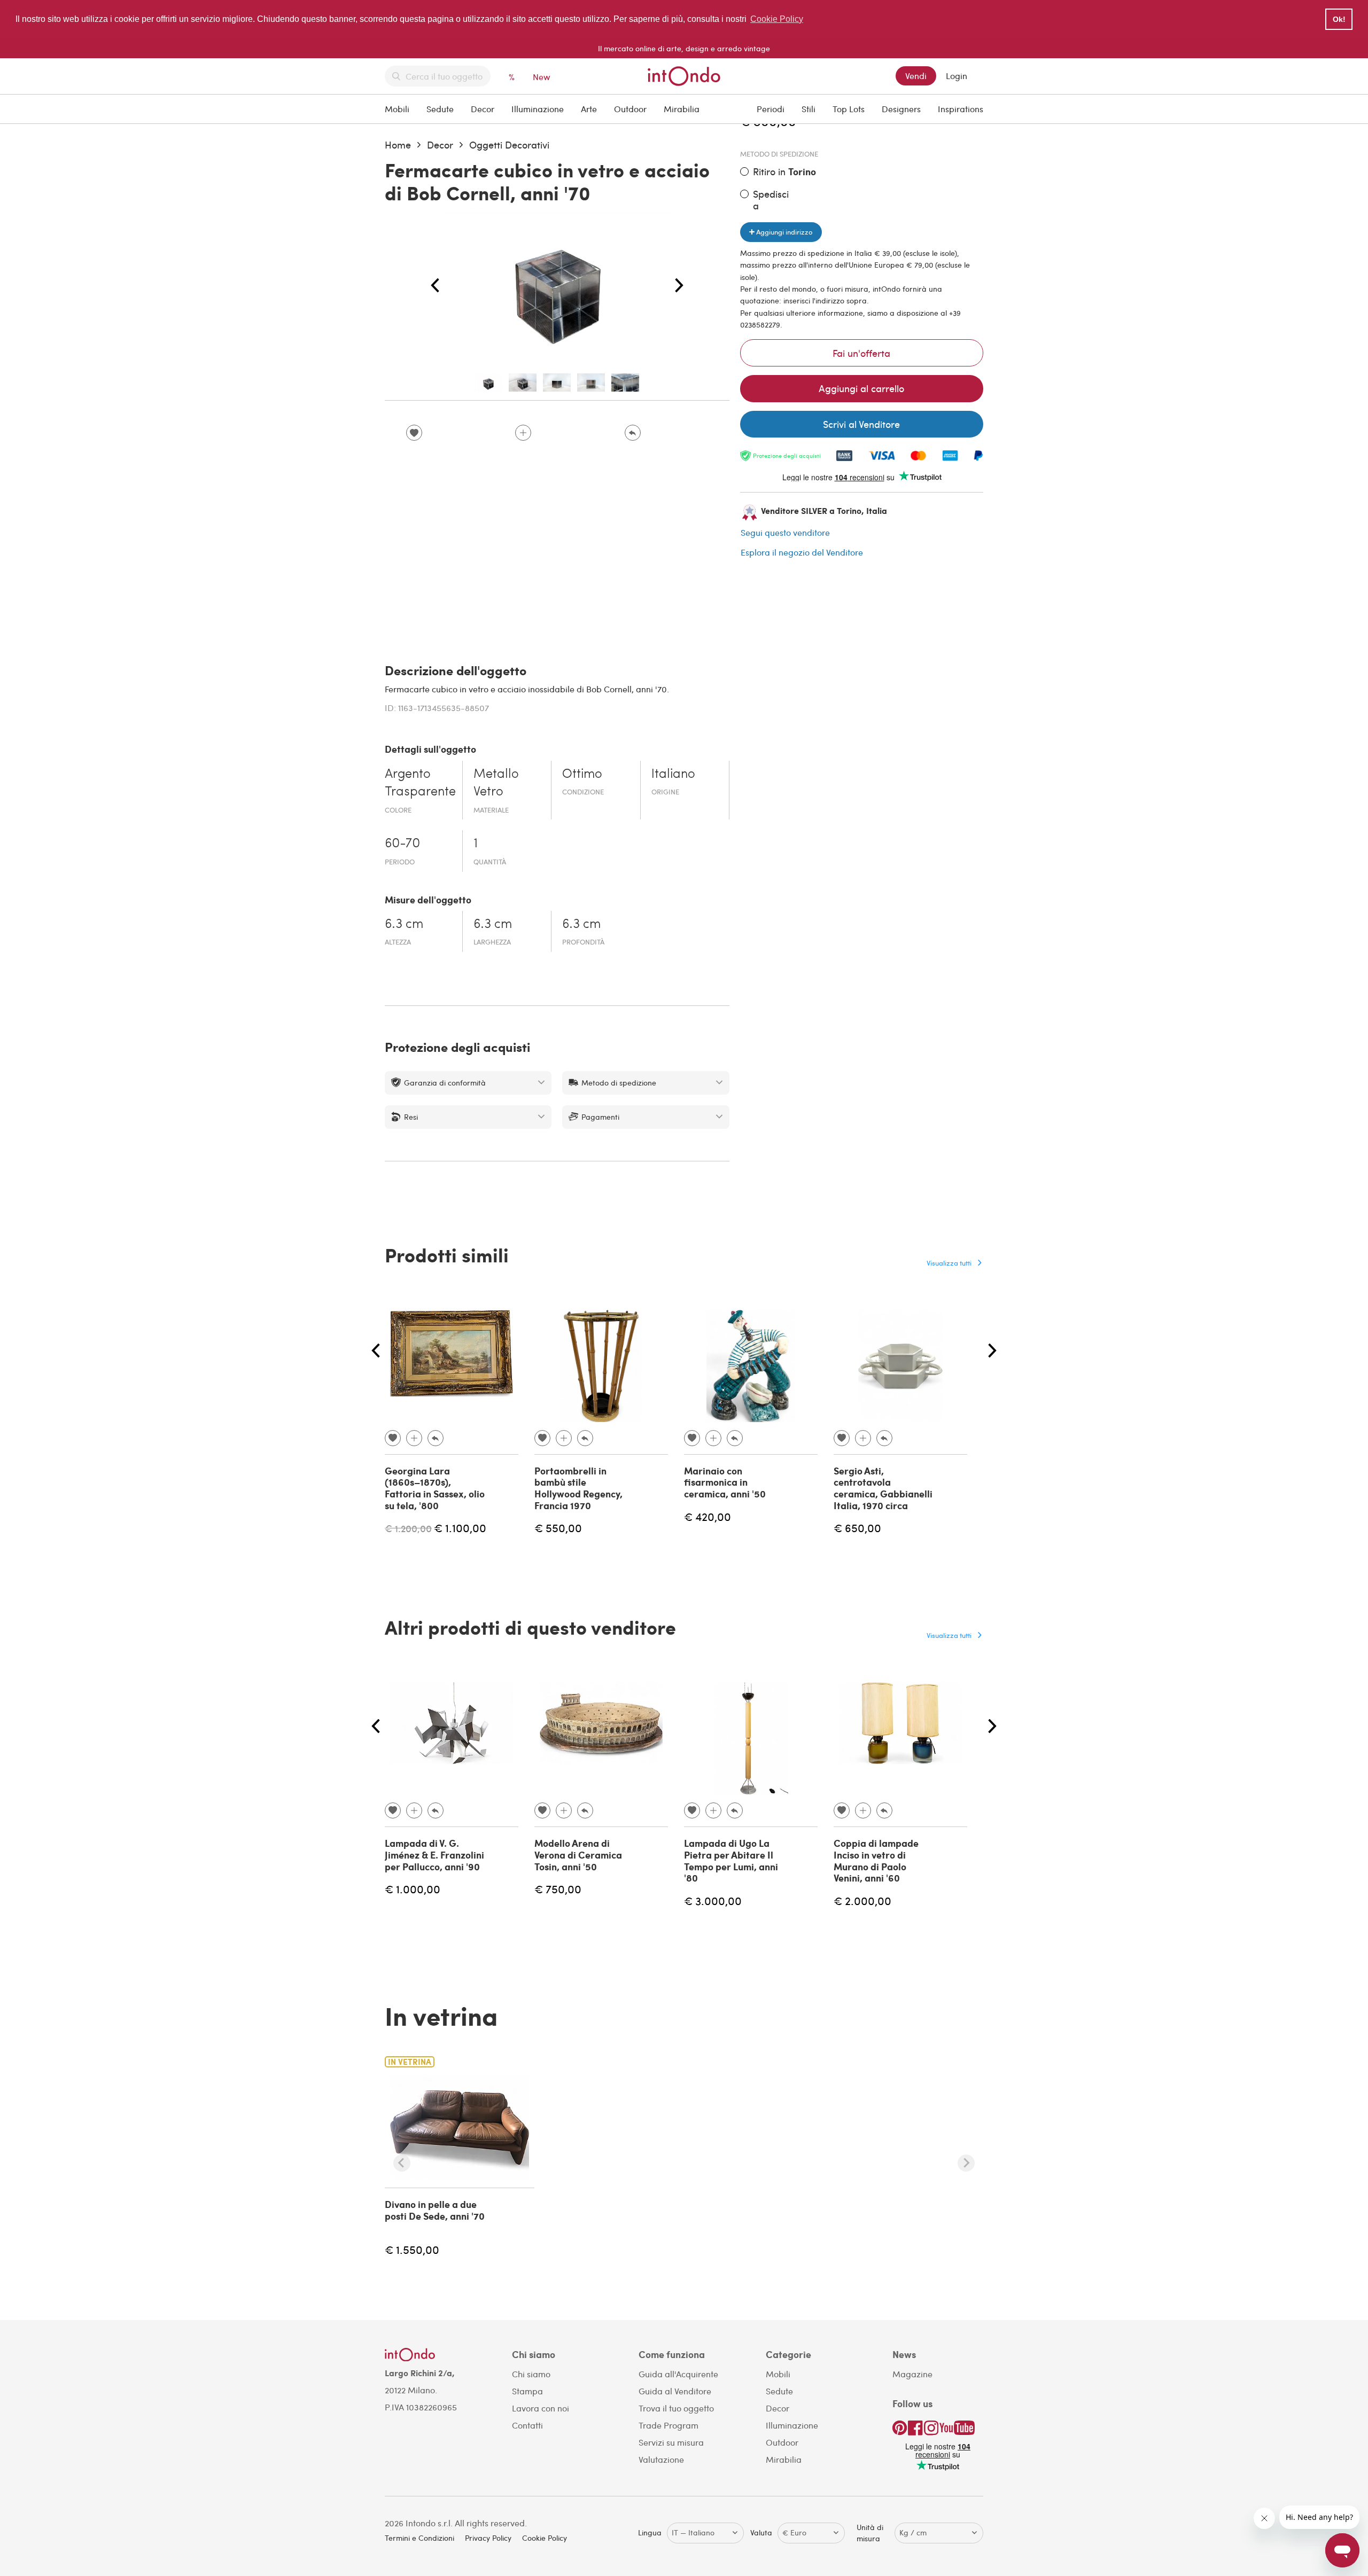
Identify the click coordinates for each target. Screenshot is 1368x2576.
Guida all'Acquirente (678, 2374)
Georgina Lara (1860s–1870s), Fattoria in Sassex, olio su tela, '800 (435, 1488)
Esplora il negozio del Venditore (802, 552)
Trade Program (669, 2425)
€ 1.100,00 (460, 1528)
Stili (809, 109)
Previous (435, 286)
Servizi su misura (671, 2442)
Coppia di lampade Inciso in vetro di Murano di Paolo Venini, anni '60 (876, 1860)
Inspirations (961, 109)
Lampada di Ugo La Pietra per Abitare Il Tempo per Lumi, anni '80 (731, 1860)
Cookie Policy (545, 2538)
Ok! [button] (1339, 19)
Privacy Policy (488, 2538)
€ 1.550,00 (412, 2249)
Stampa (527, 2391)
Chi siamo (531, 2374)
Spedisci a (771, 200)
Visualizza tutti (949, 1263)
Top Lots (849, 109)
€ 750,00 (558, 1889)
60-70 (402, 844)
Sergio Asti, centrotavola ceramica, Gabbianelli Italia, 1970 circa (883, 1488)
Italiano (673, 775)
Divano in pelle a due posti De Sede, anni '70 (435, 2210)
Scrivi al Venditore (861, 424)
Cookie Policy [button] (777, 19)
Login (957, 76)
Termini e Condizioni (419, 2538)
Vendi (916, 76)
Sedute (440, 109)
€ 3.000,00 (713, 1900)
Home (398, 145)
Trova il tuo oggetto (676, 2408)
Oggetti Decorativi (509, 145)
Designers (901, 109)
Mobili (397, 109)
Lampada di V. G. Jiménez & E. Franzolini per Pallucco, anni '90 (434, 1855)
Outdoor (630, 109)
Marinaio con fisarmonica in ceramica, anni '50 (725, 1482)
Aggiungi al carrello (861, 388)
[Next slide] (966, 2163)
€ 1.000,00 (413, 1889)
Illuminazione (538, 109)
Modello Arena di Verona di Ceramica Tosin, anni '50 (578, 1855)
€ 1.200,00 (408, 1528)
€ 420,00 (708, 1516)
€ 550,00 (558, 1528)
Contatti (527, 2425)
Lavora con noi (541, 2408)
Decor (483, 109)
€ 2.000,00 (862, 1900)
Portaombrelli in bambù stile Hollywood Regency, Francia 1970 (578, 1488)
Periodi (771, 109)
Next (679, 286)
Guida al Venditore (675, 2391)
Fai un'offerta (861, 353)
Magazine (912, 2374)
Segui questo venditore (785, 532)
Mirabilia (682, 109)
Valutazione (661, 2459)
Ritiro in (784, 172)
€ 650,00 (857, 1528)
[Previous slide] (402, 2163)
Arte (589, 109)
